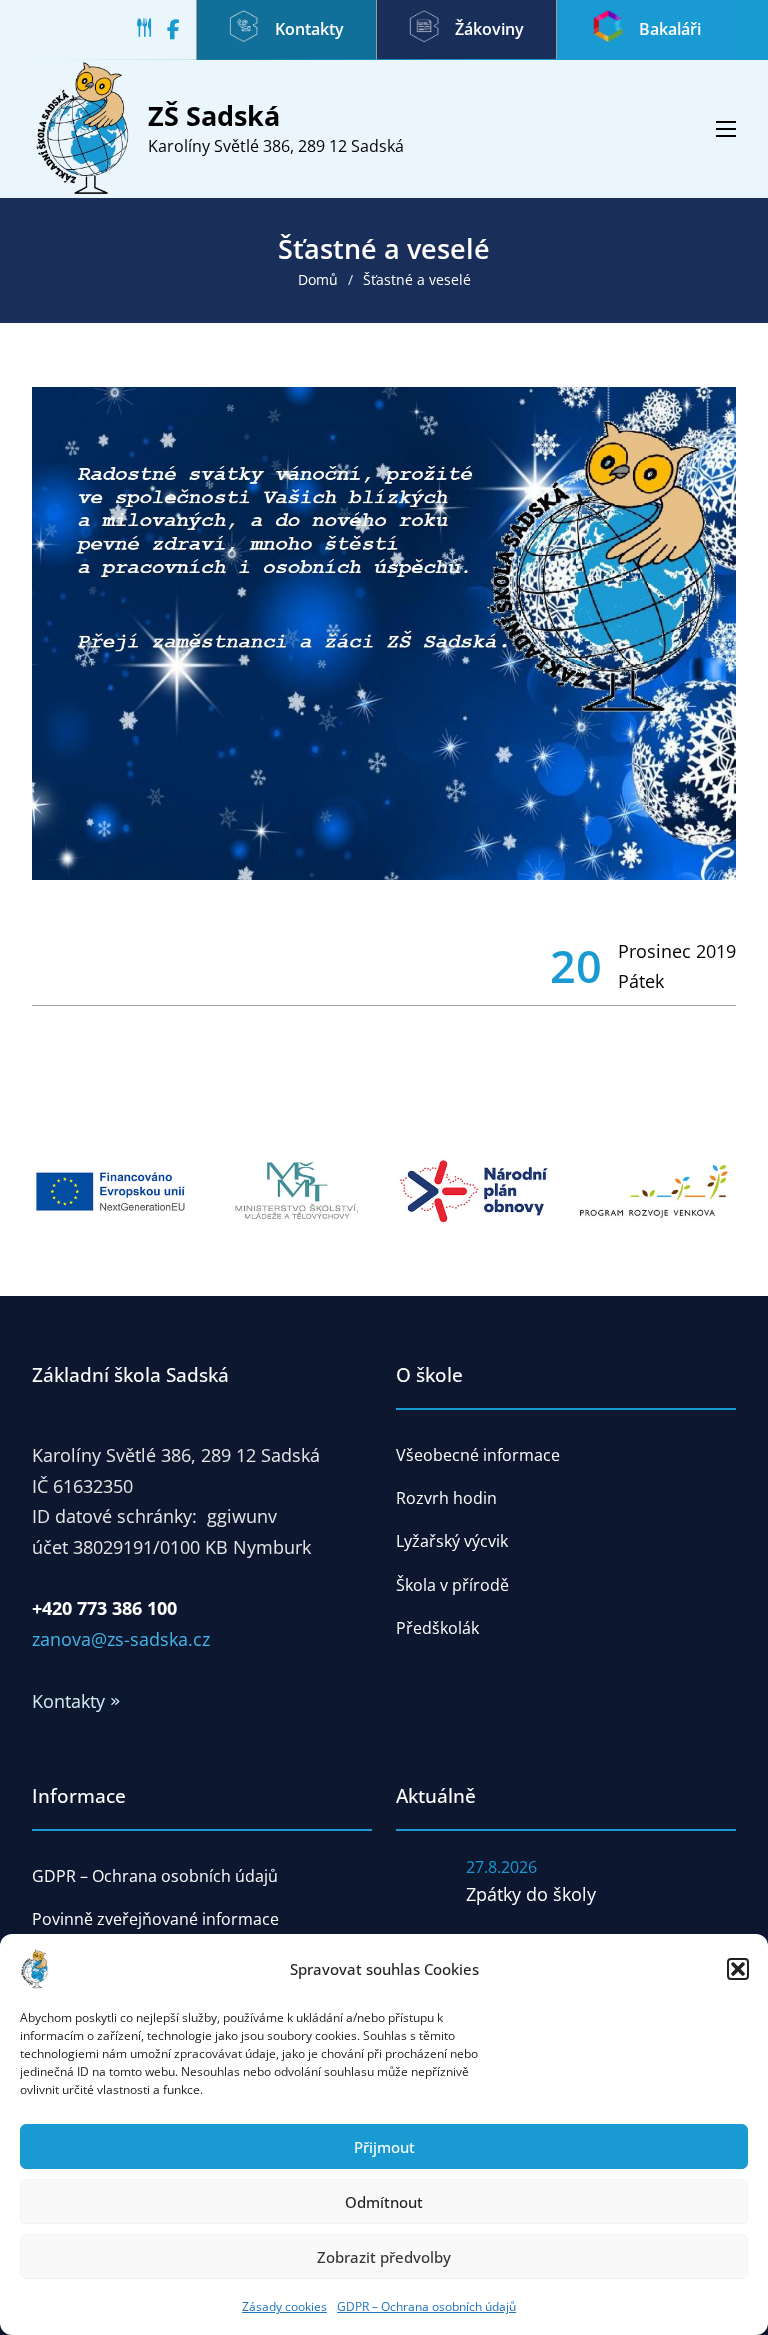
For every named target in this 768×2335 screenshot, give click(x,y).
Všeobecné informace (478, 1455)
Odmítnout (384, 2202)
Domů (318, 279)
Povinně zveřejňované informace (155, 1919)
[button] (738, 1969)
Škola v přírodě (452, 1585)
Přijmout (384, 2147)
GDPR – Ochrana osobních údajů (426, 2306)
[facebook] (181, 30)
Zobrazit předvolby (384, 2257)
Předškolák (437, 1628)
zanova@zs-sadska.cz (121, 1639)
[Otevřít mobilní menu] (726, 129)
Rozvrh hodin (446, 1498)
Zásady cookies (284, 2306)
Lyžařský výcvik (452, 1541)
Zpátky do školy (531, 1894)
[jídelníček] (152, 30)
